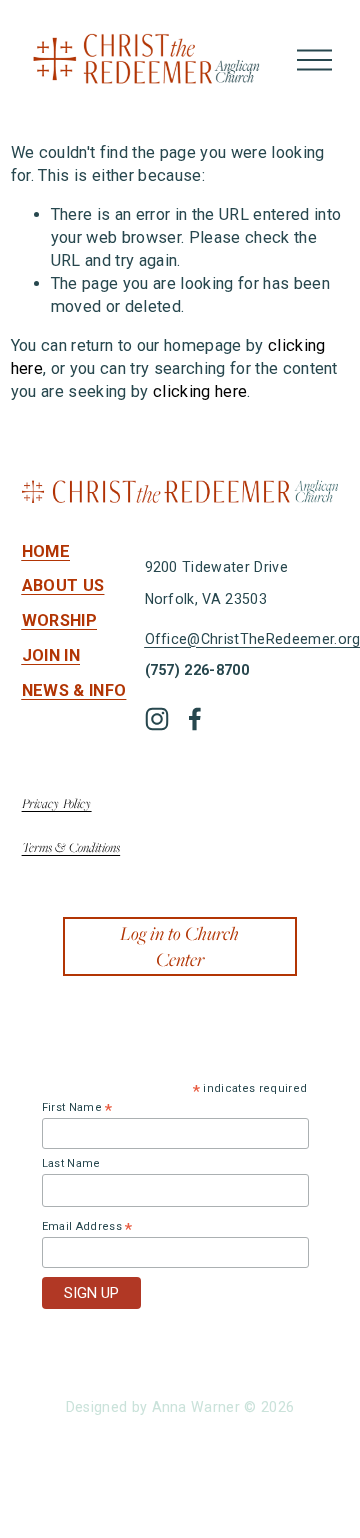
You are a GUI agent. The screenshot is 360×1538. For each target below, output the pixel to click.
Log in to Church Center (179, 946)
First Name (77, 1108)
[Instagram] (157, 719)
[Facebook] (195, 719)
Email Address (87, 1227)
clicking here (200, 391)
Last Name (71, 1163)
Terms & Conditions (71, 847)
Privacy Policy (57, 803)
